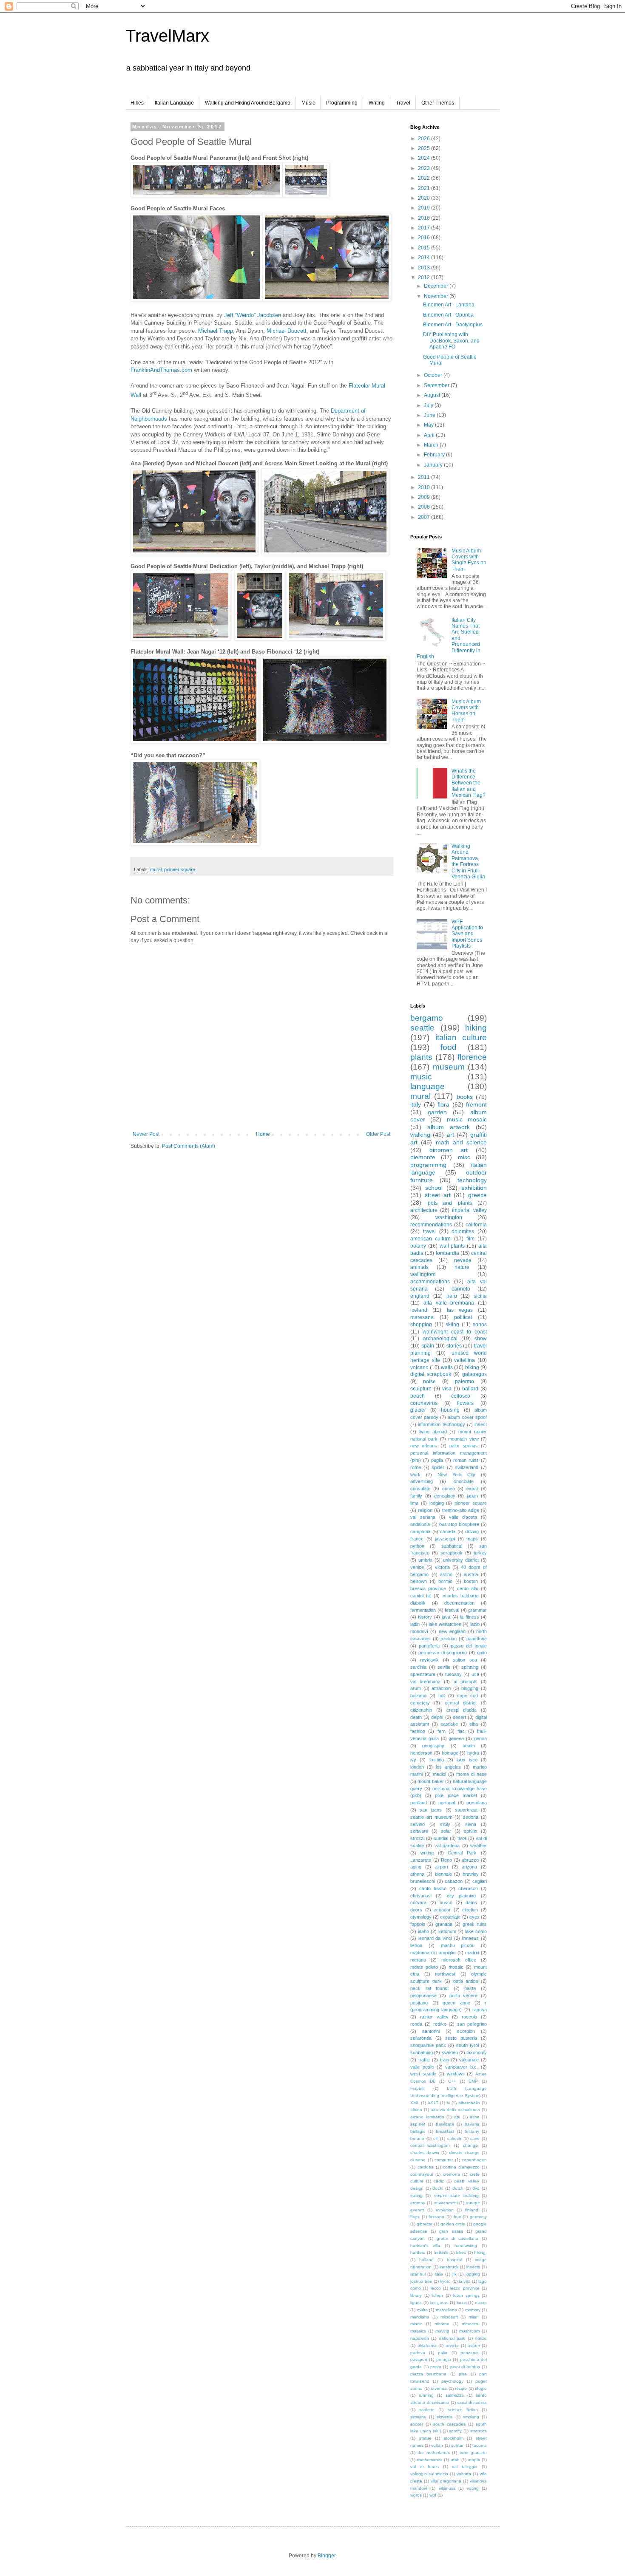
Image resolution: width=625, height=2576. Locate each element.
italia (439, 2274)
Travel (403, 103)
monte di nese (472, 1774)
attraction (441, 1688)
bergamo (427, 1018)
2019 (425, 208)
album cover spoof (467, 1417)
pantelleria (429, 1646)
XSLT (433, 2103)
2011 (425, 477)
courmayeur (422, 2174)
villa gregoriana (446, 2481)
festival (452, 1610)
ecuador (442, 1910)
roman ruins (466, 1460)
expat (472, 1489)
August (433, 395)
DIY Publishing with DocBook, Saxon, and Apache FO (451, 341)
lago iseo (467, 1760)
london (417, 1767)
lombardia (447, 1253)
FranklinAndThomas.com (161, 370)
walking (420, 1135)
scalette (427, 2410)
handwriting (466, 2246)
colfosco (461, 1396)
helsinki (441, 2252)
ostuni (474, 2345)
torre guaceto (473, 2453)
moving (442, 2331)
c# (436, 2139)
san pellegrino (472, 2024)
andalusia (420, 1524)
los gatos (439, 2303)
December (437, 286)
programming (428, 1165)
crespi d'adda (462, 1710)
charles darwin (425, 2153)
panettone (477, 1639)
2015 (425, 248)
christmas (420, 1896)
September (437, 385)
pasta (470, 1988)
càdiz (439, 2181)
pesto (436, 2367)
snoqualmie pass (428, 2045)
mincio (416, 2324)
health (469, 1746)
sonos (480, 1325)
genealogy (445, 1496)
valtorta (464, 2474)
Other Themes (438, 103)
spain (428, 1346)
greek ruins (475, 1924)
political (463, 1317)
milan (474, 2317)
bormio (445, 1581)
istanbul (418, 2274)
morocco (470, 2324)
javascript (445, 1539)
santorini (431, 2031)
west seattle (423, 2074)
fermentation (423, 1610)
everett (417, 2210)
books (465, 1097)
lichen (437, 2295)
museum (449, 1067)
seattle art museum (431, 1817)
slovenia (445, 2417)
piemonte (423, 1157)
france (417, 1539)
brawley (471, 1874)
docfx (438, 2188)
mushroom (469, 2331)
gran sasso (451, 2231)
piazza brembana (428, 2374)
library (416, 2295)
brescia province (428, 1588)
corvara (418, 1902)
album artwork (449, 1127)
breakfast (445, 2131)
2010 (425, 487)
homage (450, 1753)
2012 (425, 277)
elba (474, 1724)
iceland (419, 1310)
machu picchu (458, 1945)
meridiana (420, 2317)
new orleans (424, 1446)
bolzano (418, 1696)
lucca (462, 2303)
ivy (413, 1760)
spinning (470, 1667)
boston (471, 1581)
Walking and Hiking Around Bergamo (248, 103)
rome (416, 1467)
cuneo (449, 1489)
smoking (471, 2417)
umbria (425, 1560)
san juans (431, 1810)
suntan (458, 2445)
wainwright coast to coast (455, 1332)
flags (415, 2217)
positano (419, 2003)
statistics (479, 2431)
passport (419, 2359)
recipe (461, 2388)
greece (477, 1195)
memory (473, 2310)
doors (416, 1910)
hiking (476, 1028)
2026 (425, 139)
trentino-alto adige (461, 1510)
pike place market (456, 1795)
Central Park (462, 1853)
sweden (450, 2052)
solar (446, 1831)
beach (418, 1396)
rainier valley (434, 2017)
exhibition (474, 1188)
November (437, 296)
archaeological (440, 1339)
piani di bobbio (465, 2367)
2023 (425, 168)
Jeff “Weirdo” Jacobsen (253, 315)
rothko (440, 2024)
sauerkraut (466, 1810)
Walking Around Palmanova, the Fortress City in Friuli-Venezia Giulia (468, 861)
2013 (425, 268)
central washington (430, 2145)
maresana (422, 1317)
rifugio (481, 2388)
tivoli (462, 1838)
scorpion (466, 2031)
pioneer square (180, 869)
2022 (425, 178)
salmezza (455, 2395)
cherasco (468, 1888)
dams (471, 1902)
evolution (445, 2210)
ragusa (480, 2010)
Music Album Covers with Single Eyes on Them (469, 560)
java (446, 1617)
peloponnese (423, 1996)
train (445, 2060)
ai (448, 2103)
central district (461, 1703)
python (417, 1546)
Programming (342, 103)
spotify (455, 2431)
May (429, 425)
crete (475, 2174)
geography (433, 1746)
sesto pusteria (461, 2038)
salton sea (465, 1660)
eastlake (449, 1724)
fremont (476, 1104)
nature (462, 1267)
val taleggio (465, 2467)
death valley (467, 2181)
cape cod (467, 1696)
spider (438, 1467)
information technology (441, 1424)
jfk (455, 2274)
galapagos (474, 1374)
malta (422, 2310)
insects (473, 2267)
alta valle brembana (449, 1303)
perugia (444, 2359)
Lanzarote (421, 1860)
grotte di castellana (457, 2238)
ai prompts (466, 1681)
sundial (441, 1838)
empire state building (456, 2195)
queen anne (456, 2003)
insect (481, 1424)
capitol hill (421, 1596)
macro (481, 2303)
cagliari (480, 1881)
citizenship (421, 1710)
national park (452, 2338)
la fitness (469, 1617)
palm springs (463, 1446)
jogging (473, 2274)
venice (417, 1567)
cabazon (454, 1881)
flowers (465, 1403)
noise (429, 1381)
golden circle (453, 2224)
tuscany (453, 1674)
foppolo (418, 1924)
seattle (422, 1028)
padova (418, 2353)
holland (426, 2260)
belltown (419, 1581)
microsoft (449, 2317)
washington (449, 1217)
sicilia (480, 1296)
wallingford (423, 1274)
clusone (418, 2160)
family (416, 1496)
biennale (443, 1874)
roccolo (469, 2017)
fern (442, 1731)
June (430, 415)
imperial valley (469, 1210)
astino (446, 1574)
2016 (425, 238)
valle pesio (422, 2067)
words (416, 2495)
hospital (455, 2260)
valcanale (469, 2060)
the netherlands (433, 2453)
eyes (474, 1917)
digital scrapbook (431, 1374)
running (426, 2395)
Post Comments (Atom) (189, 1146)
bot (442, 1696)
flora (443, 1104)
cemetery (420, 1703)
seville (444, 1667)
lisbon (416, 1945)
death (416, 1717)
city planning (462, 1896)
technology (472, 1180)
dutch (458, 2188)
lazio (475, 1624)
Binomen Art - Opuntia (448, 315)
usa (475, 1674)
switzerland (467, 1467)
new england (452, 1631)
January (434, 465)
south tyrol (467, 2045)
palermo (464, 1381)
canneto (461, 1289)
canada (448, 1531)
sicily (445, 1824)
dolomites (463, 1231)
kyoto (445, 2281)
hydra (473, 1753)
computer (444, 2160)
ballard (470, 1389)
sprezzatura (423, 1674)
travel (429, 1231)
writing (427, 1853)
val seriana (423, 1517)
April (430, 435)
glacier (418, 1410)
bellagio (418, 2131)
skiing (452, 1325)
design (417, 2188)
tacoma (480, 2445)
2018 (425, 218)
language (428, 1086)
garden (437, 1112)
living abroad (433, 1432)
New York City (456, 1475)
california (476, 1225)
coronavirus (424, 1403)
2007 (425, 517)
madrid (472, 1953)
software (419, 1831)
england (420, 1296)
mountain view (463, 1439)
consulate (420, 1489)
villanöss (447, 2488)
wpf (433, 2495)
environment (446, 2203)
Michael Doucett (287, 331)
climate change (464, 2153)
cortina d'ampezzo (461, 2167)
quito (482, 1653)
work (415, 1475)
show (481, 1339)
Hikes (137, 103)
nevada (463, 1260)
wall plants (452, 1246)
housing (450, 1410)
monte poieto (424, 1967)
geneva (456, 1738)
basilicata (445, 2124)
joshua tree (421, 2281)
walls (447, 1367)
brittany (472, 2131)
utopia (474, 2460)
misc (464, 1157)
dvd (476, 2188)
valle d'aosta (463, 1517)
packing (449, 1639)
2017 (425, 228)
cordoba (426, 2167)
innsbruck (449, 2267)
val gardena (447, 1846)
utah (455, 2460)
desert (459, 1717)
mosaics (418, 2331)
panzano (469, 2353)
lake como (476, 1931)
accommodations (430, 1282)
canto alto (468, 1588)
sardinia (418, 1667)
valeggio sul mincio (429, 2474)
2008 (425, 507)
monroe (442, 2324)
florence (472, 1057)
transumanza (430, 2460)
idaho (423, 1931)
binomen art (449, 1150)
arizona (469, 1867)
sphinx (471, 1831)
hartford (418, 2252)
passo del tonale (469, 1646)
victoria (442, 1567)
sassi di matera (472, 2402)
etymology (421, 1917)
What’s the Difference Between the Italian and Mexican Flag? (469, 783)
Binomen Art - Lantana (449, 305)
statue (425, 2438)
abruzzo (470, 1860)
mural (156, 869)
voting (473, 2488)
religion (425, 1510)
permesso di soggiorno (443, 1653)
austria (471, 1574)
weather (479, 1846)
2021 (425, 188)
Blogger (327, 2556)
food (449, 1047)
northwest (445, 1974)
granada (444, 1924)
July (429, 405)
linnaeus (470, 1938)
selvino (418, 1824)
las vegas (460, 1310)
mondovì (419, 1631)
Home (263, 1134)
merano (418, 1960)
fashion (418, 1731)
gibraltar (425, 2224)
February (435, 455)
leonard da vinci (435, 1938)
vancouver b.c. (462, 2067)
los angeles (448, 1767)
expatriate (450, 1917)
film (470, 1239)
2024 (425, 158)
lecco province (465, 2288)
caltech (454, 2139)
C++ (452, 2081)
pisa (463, 2374)
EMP (473, 2081)
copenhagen (474, 2160)
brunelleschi (423, 1881)
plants (421, 1057)
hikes (461, 2252)
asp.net (418, 2124)
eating (416, 2195)
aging (416, 1867)
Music (308, 103)
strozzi (417, 1838)
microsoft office (459, 1960)
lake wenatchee (445, 1624)
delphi (437, 1717)
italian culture (461, 1037)
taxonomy (477, 2052)
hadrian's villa (425, 2246)
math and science (462, 1142)
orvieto (452, 2345)
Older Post (378, 1134)
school (434, 1188)
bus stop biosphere (459, 1524)
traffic (424, 2060)
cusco (446, 1902)
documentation (459, 1603)
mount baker (430, 1781)
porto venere (464, 1996)
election (470, 1910)
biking (472, 1367)
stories (454, 1346)
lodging (437, 1503)
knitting (437, 1760)
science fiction (463, 2410)
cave (475, 2139)
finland (472, 2210)
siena (471, 1824)
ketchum (447, 1931)
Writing (377, 103)
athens (417, 1874)
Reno (446, 1860)
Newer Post (146, 1134)
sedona (471, 1817)
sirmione (418, 2417)
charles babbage (460, 1596)
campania (420, 1531)
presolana (477, 1803)
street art (438, 1195)
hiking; (480, 2252)
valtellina (464, 1360)
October (434, 375)
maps (472, 1539)
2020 (425, 198)
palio (443, 2353)
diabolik (418, 1603)
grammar (477, 1610)
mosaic (456, 1967)
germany (478, 2217)
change (470, 2145)
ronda (416, 2024)
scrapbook (452, 1553)
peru (452, 1296)
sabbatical (452, 1546)
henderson (421, 1753)
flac (461, 1731)
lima (414, 1503)
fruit (457, 2217)
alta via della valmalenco (455, 2110)
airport (442, 1867)
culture (417, 2181)
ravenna (439, 2388)
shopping (421, 1325)
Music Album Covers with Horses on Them (466, 711)
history (425, 1617)
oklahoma (427, 2345)
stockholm (454, 2438)
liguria (416, 2303)
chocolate (464, 1481)
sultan (437, 2445)
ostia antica (466, 1981)
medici (439, 1774)
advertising (422, 1481)
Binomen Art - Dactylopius (453, 325)
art (450, 1135)
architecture (424, 1210)
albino (416, 2110)
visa (447, 1389)
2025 (425, 148)
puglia (437, 1460)
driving (472, 1531)
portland (419, 1803)
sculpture (421, 1389)
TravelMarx (167, 36)
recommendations (431, 1225)
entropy (418, 2203)
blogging (470, 1688)
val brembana (425, 1681)
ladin (415, 1624)
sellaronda (421, 2038)
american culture (430, 1239)
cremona (452, 2174)
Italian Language (174, 103)
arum (416, 1688)
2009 (425, 497)
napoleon (420, 2338)
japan (472, 1496)
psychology (452, 2381)
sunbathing (422, 2052)
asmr (474, 2117)
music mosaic (467, 1119)
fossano (436, 2217)
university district (461, 1560)
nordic (481, 2338)
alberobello (469, 2103)
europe (473, 2203)
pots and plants (450, 1203)
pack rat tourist (429, 1988)
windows (456, 2074)
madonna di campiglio (433, 1953)
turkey (480, 1553)
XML (415, 2103)
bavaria (472, 2124)
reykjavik (429, 1660)
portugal (447, 1803)
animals (419, 1267)
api (457, 2117)
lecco (436, 2288)
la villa (465, 2281)
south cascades (449, 2424)
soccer (417, 2424)
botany (418, 1246)
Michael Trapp (216, 331)
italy (416, 1104)
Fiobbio (418, 2088)
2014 (425, 258)
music (421, 1077)
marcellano (446, 2310)
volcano (419, 1367)
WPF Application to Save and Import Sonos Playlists (467, 934)
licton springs (466, 2295)
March (432, 445)
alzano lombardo (427, 2117)
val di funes (425, 2467)
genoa (480, 1738)
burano (417, 2139)
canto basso (433, 1888)
